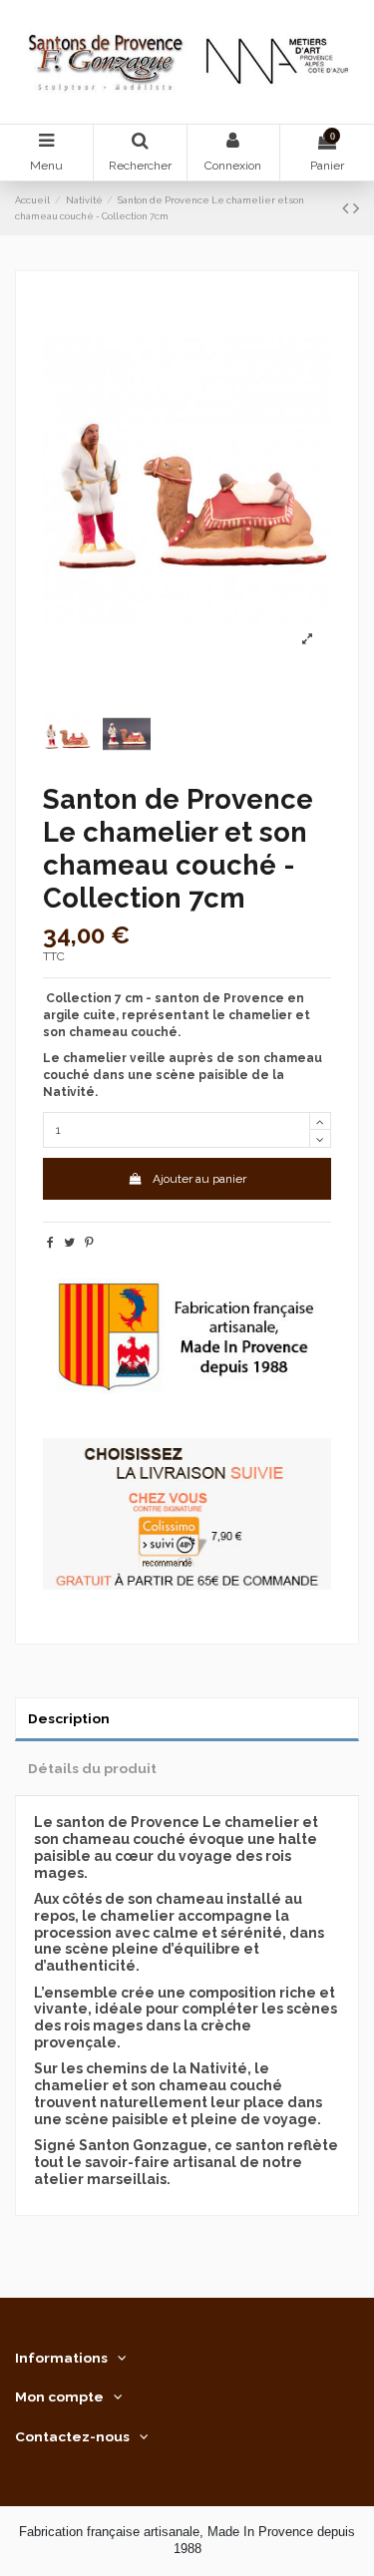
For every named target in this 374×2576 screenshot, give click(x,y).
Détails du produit (92, 1768)
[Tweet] (69, 1243)
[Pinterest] (89, 1243)
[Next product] (356, 208)
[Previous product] (348, 208)
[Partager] (50, 1243)
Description (69, 1718)
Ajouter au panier (199, 1179)
